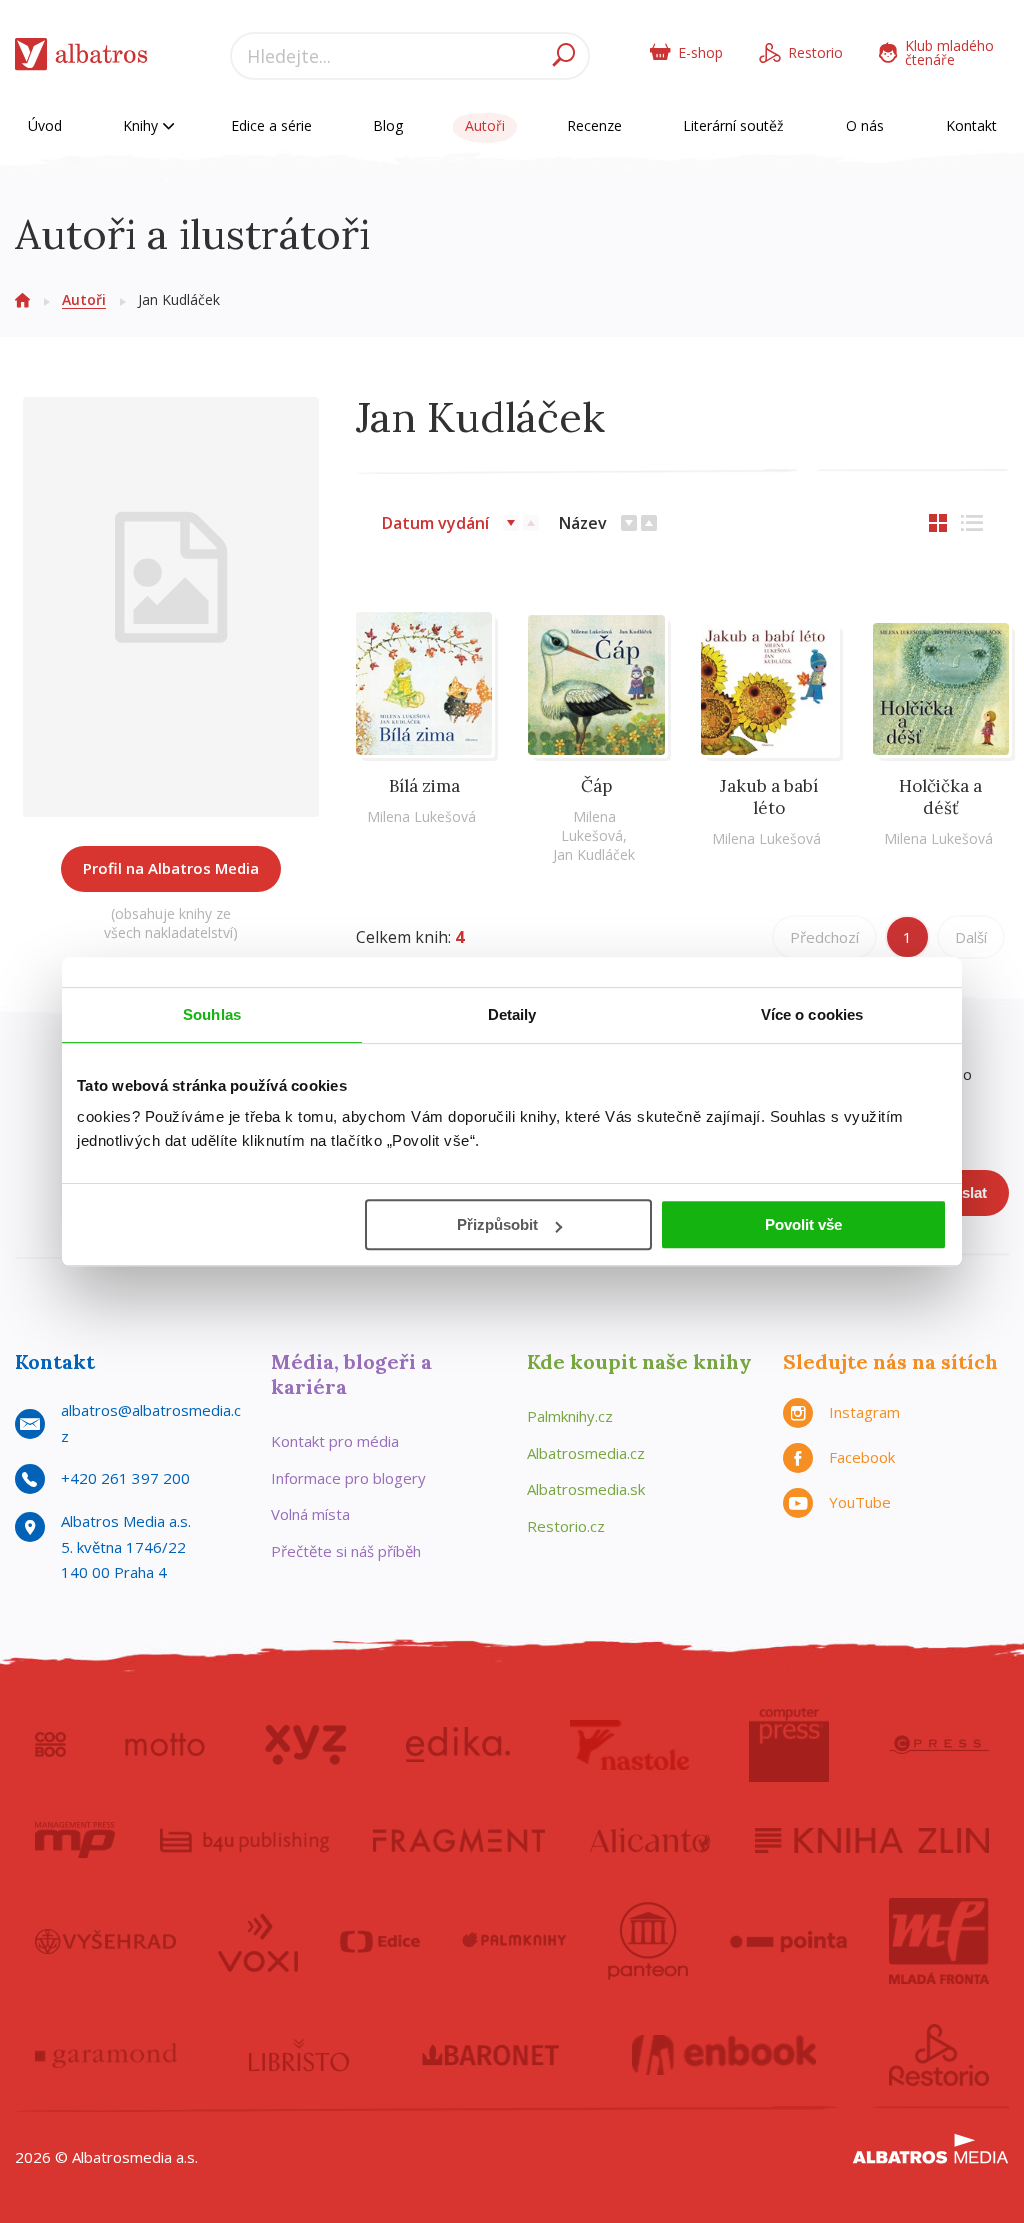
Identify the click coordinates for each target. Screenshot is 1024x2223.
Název (583, 523)
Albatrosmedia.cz (586, 1453)
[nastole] (630, 1745)
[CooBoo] (50, 1745)
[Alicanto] (650, 1840)
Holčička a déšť (940, 797)
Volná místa (310, 1514)
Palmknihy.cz (570, 1416)
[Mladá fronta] (939, 1941)
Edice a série (271, 125)
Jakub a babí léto (769, 797)
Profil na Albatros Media (171, 868)
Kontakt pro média (335, 1441)
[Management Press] (75, 1840)
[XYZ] (305, 1745)
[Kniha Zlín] (872, 1840)
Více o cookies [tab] (812, 1014)
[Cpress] (939, 1745)
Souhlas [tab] (212, 1014)
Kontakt (971, 125)
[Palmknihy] (514, 1941)
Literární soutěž (733, 125)
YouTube (860, 1502)
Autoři (485, 125)
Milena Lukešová (421, 816)
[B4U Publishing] (244, 1840)
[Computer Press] (789, 1745)
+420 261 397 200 (125, 1478)
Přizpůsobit (497, 1224)
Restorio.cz (566, 1526)
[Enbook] (724, 2055)
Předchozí (824, 937)
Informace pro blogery (348, 1478)
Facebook (862, 1457)
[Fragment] (459, 1840)
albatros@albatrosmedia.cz (151, 1423)
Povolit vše (803, 1224)
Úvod (45, 125)
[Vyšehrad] (105, 1941)
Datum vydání (435, 523)
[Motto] (165, 1745)
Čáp (596, 786)
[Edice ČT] (380, 1941)
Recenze (594, 125)
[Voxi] (258, 1941)
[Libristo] (299, 2055)
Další (971, 937)
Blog (388, 125)
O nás (865, 125)
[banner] (81, 58)
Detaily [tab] (512, 1014)
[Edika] (458, 1745)
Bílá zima (424, 786)
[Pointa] (788, 1941)
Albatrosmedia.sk (586, 1489)
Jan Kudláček (594, 854)
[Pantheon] (648, 1941)
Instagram (864, 1412)
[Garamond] (106, 2055)
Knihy (142, 125)
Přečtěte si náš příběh (346, 1551)
